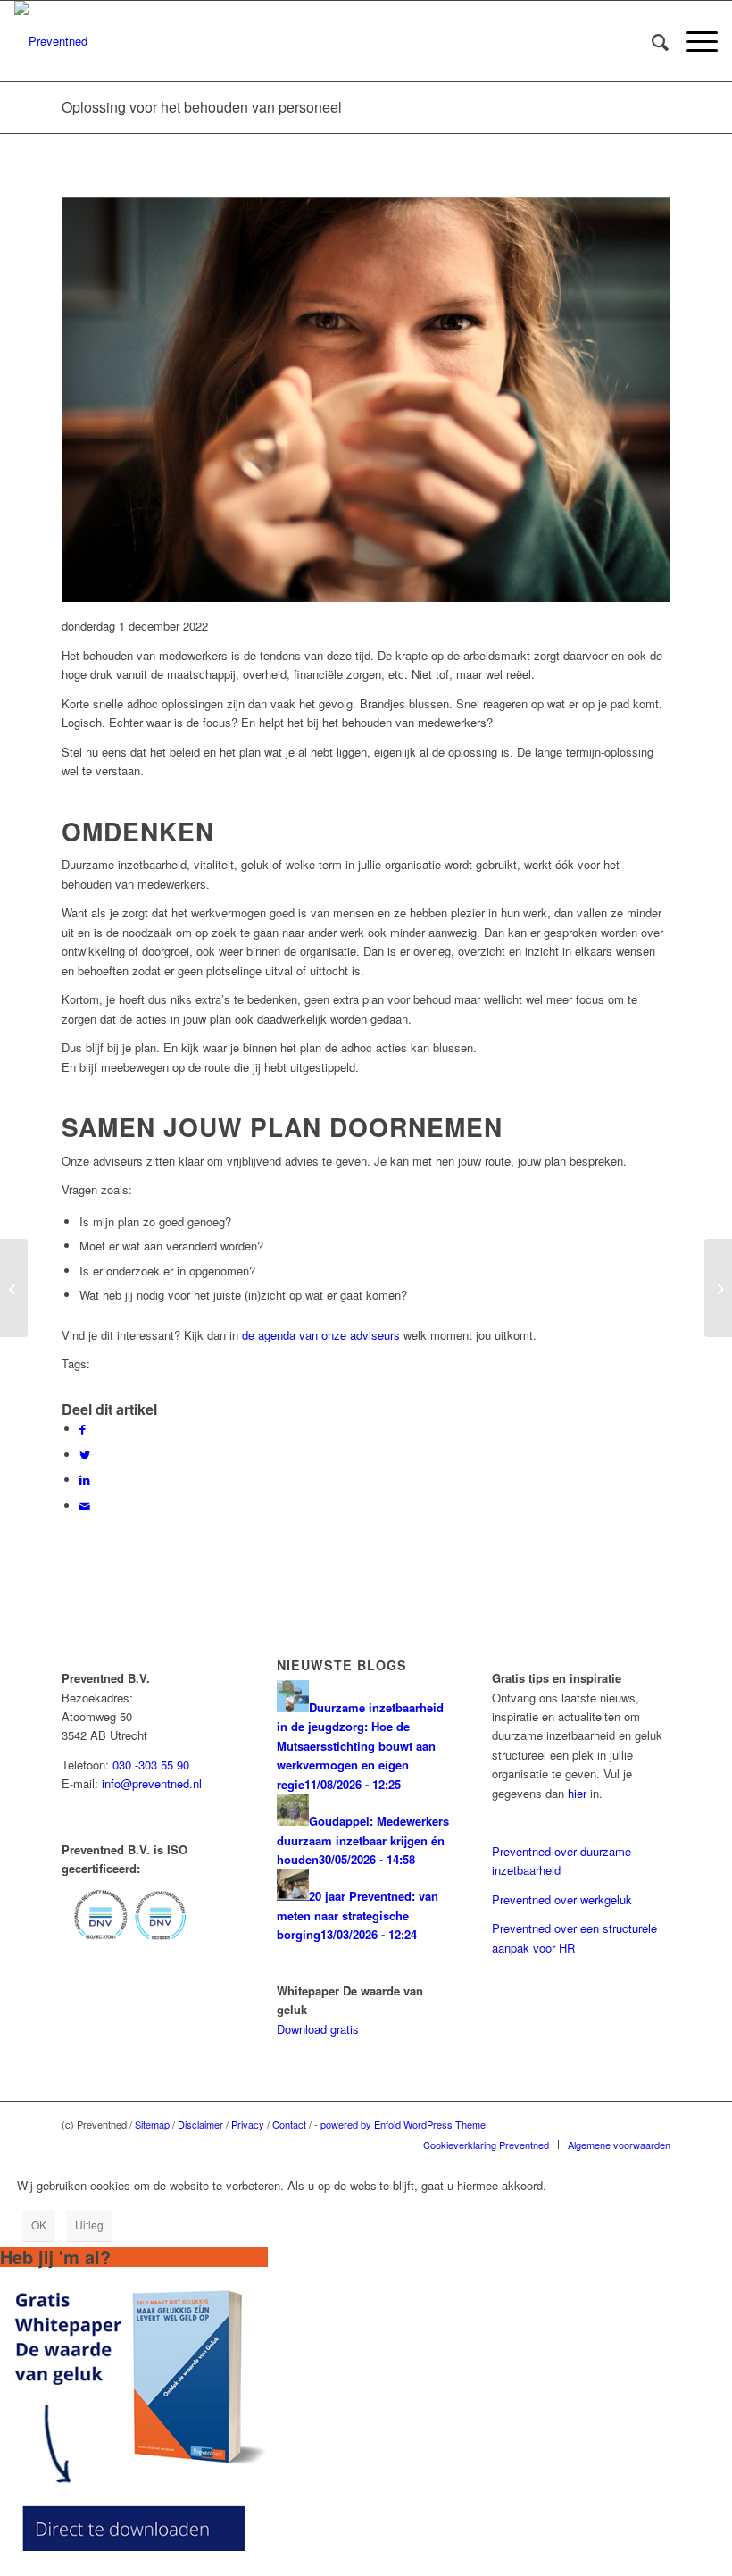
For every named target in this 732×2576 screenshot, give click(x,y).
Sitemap (152, 2124)
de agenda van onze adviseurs (321, 1335)
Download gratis (318, 2029)
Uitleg (89, 2225)
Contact (289, 2124)
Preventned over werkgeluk (562, 1899)
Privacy (248, 2124)
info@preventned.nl (152, 1783)
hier (577, 1793)
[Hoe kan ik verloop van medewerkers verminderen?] (14, 1288)
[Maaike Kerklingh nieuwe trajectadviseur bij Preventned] (718, 1288)
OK (39, 2225)
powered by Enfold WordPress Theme (403, 2124)
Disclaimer (200, 2124)
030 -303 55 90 (151, 1765)
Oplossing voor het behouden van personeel (202, 107)
